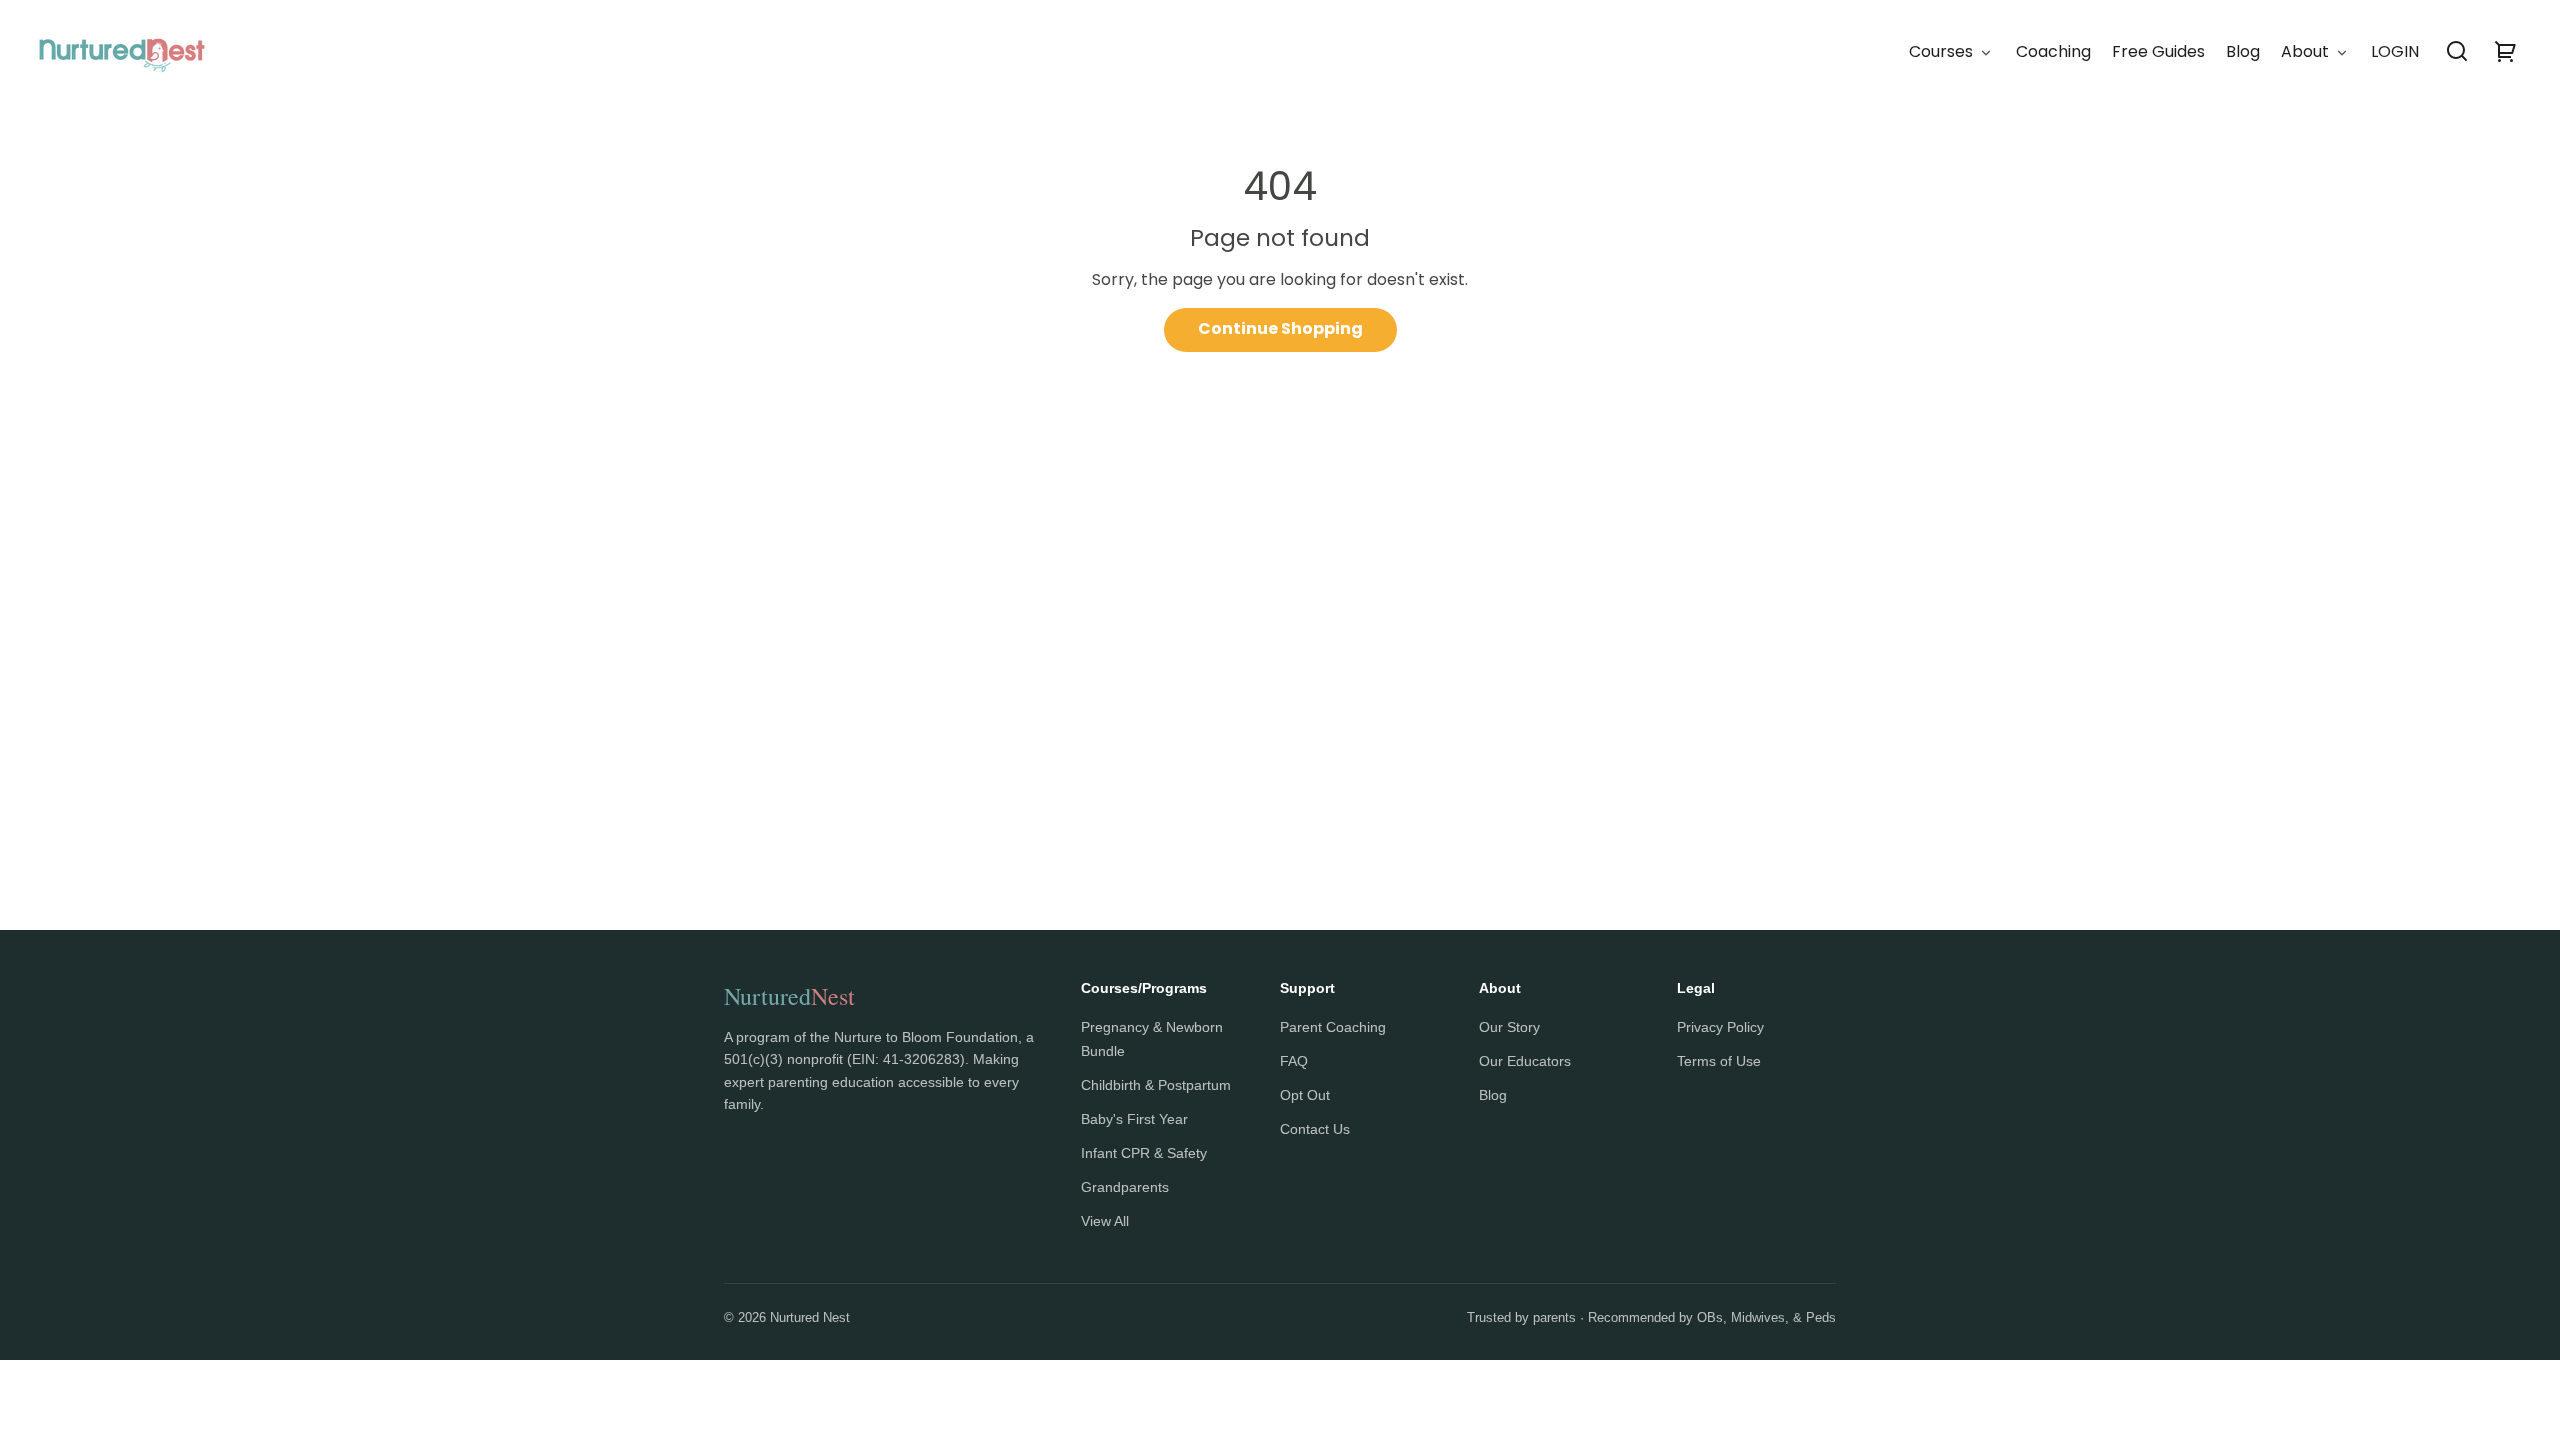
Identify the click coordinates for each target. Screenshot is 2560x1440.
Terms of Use (1719, 1061)
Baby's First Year (1134, 1119)
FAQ (1294, 1061)
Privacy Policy (1720, 1027)
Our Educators (1525, 1061)
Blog (1493, 1095)
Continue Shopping (1280, 328)
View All (1105, 1221)
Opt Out (1305, 1095)
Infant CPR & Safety (1144, 1153)
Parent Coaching (1333, 1027)
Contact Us (1315, 1129)
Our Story (1509, 1027)
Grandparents (1125, 1187)
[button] (2457, 51)
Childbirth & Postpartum (1156, 1085)
